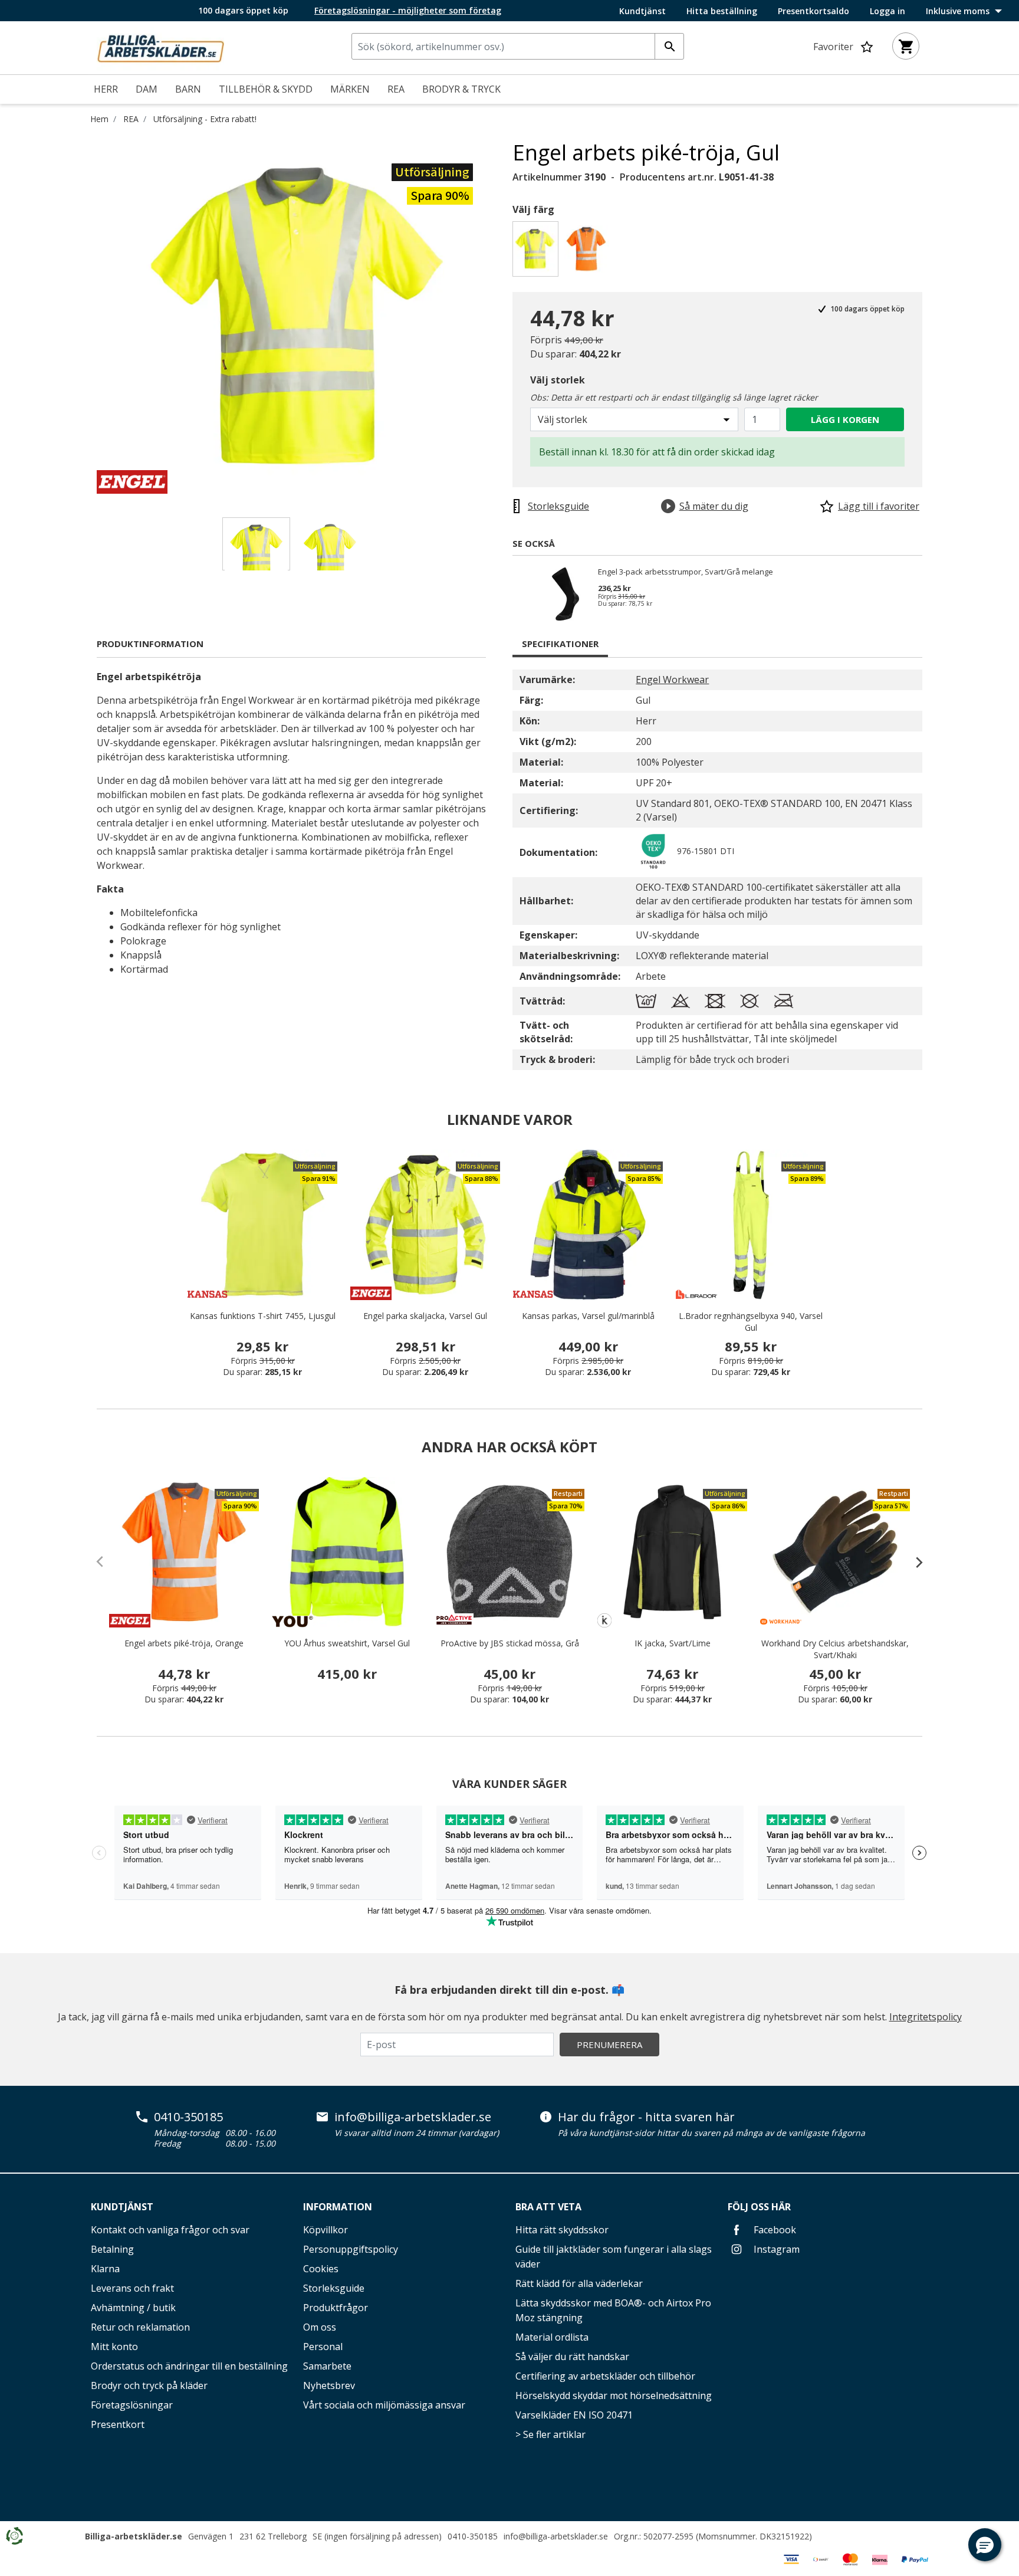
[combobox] (518, 46)
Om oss (320, 2327)
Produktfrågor (336, 2308)
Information (338, 2207)
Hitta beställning (722, 11)
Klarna (105, 2269)
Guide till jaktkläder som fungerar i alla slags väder (614, 2257)
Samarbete (327, 2366)
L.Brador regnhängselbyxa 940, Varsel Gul (751, 1322)
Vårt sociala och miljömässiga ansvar (384, 2405)
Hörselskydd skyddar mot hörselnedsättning (614, 2395)
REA (131, 119)
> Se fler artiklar (550, 2434)
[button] (985, 2545)
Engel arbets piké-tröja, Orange (184, 1643)
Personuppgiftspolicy (351, 2249)
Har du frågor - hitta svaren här (646, 2117)
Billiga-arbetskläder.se (134, 2536)
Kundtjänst (642, 11)
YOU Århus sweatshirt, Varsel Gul (347, 1643)
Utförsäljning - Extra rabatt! (205, 119)
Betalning (112, 2249)
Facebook (774, 2230)
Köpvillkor (326, 2230)
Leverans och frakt (132, 2288)
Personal (323, 2347)
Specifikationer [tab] (560, 644)
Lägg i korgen (845, 419)
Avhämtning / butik (133, 2308)
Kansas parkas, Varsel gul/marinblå (588, 1316)
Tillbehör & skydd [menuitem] (266, 89)
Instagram (775, 2249)
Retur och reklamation (140, 2327)
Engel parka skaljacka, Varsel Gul (425, 1316)
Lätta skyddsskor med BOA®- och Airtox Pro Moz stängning (613, 2310)
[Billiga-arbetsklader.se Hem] (160, 47)
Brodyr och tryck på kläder (149, 2385)
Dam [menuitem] (147, 89)
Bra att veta (548, 2207)
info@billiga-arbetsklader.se (413, 2117)
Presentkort (118, 2424)
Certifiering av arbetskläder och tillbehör (605, 2376)
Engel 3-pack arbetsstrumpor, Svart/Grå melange (686, 572)
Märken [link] (350, 89)
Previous (88, 317)
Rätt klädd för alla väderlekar (579, 2283)
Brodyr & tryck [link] (461, 89)
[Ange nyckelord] (669, 46)
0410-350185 (188, 2117)
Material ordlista (552, 2337)
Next (504, 317)
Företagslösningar (132, 2405)
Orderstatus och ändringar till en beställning (189, 2366)
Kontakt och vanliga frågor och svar (170, 2230)
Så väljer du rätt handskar (572, 2357)
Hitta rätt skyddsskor (562, 2230)
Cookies (321, 2269)
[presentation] (913, 1562)
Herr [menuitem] (106, 89)
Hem (99, 119)
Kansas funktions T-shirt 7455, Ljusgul (263, 1316)
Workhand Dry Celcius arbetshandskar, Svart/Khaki (835, 1649)
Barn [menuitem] (188, 89)
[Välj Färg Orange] (588, 252)
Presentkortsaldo (813, 11)
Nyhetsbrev (329, 2385)
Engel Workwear (672, 680)
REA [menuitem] (396, 89)
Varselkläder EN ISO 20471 (574, 2415)
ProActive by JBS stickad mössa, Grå (510, 1643)
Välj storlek (558, 380)
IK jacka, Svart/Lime (673, 1643)
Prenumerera (609, 2045)
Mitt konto (114, 2347)
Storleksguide (334, 2288)
